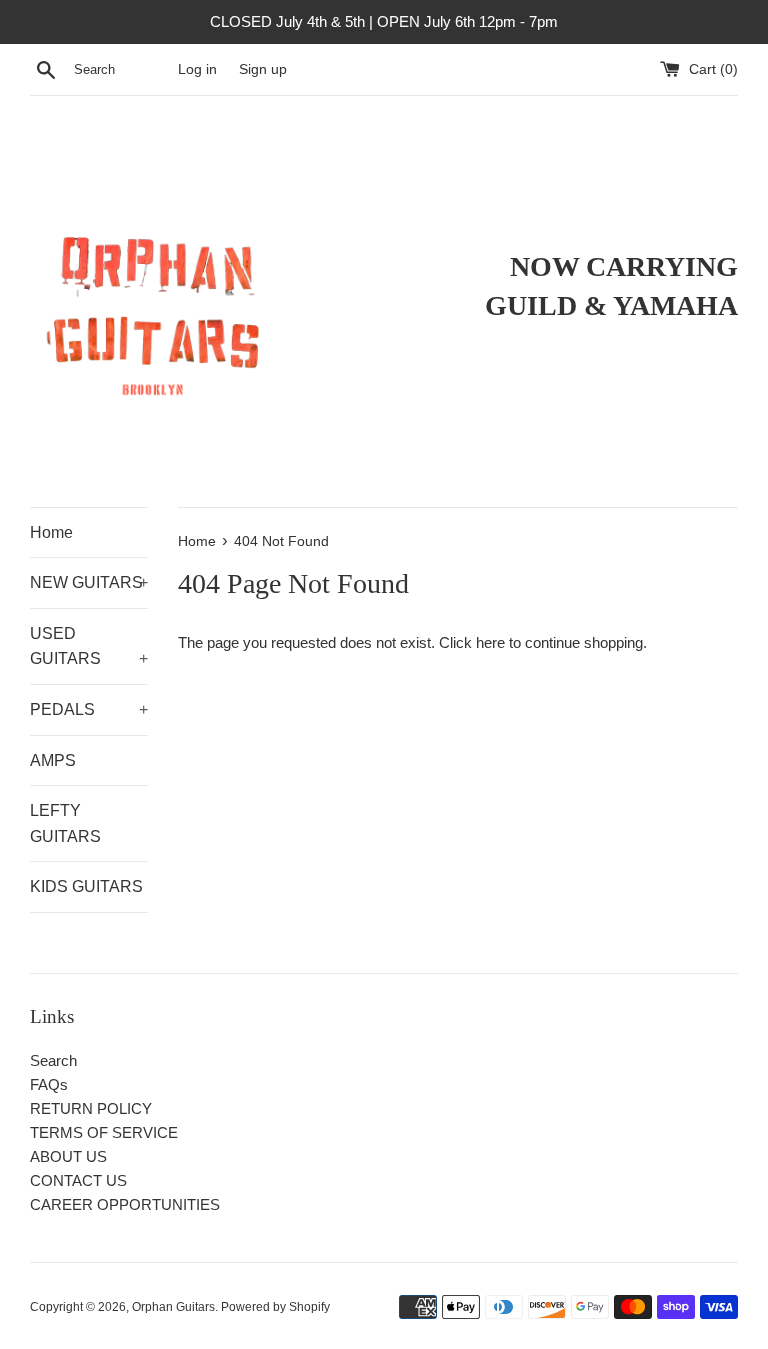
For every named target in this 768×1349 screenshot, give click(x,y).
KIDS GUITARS (86, 886)
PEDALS (89, 709)
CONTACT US (78, 1180)
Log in (197, 69)
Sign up (263, 69)
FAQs (49, 1084)
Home (51, 532)
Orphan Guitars (173, 1307)
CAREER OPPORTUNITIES (125, 1204)
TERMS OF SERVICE (104, 1132)
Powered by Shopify (275, 1307)
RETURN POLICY (91, 1108)
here (490, 642)
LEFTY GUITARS (65, 823)
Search (53, 1060)
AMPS (53, 760)
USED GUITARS (89, 646)
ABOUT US (68, 1156)
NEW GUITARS (89, 582)
